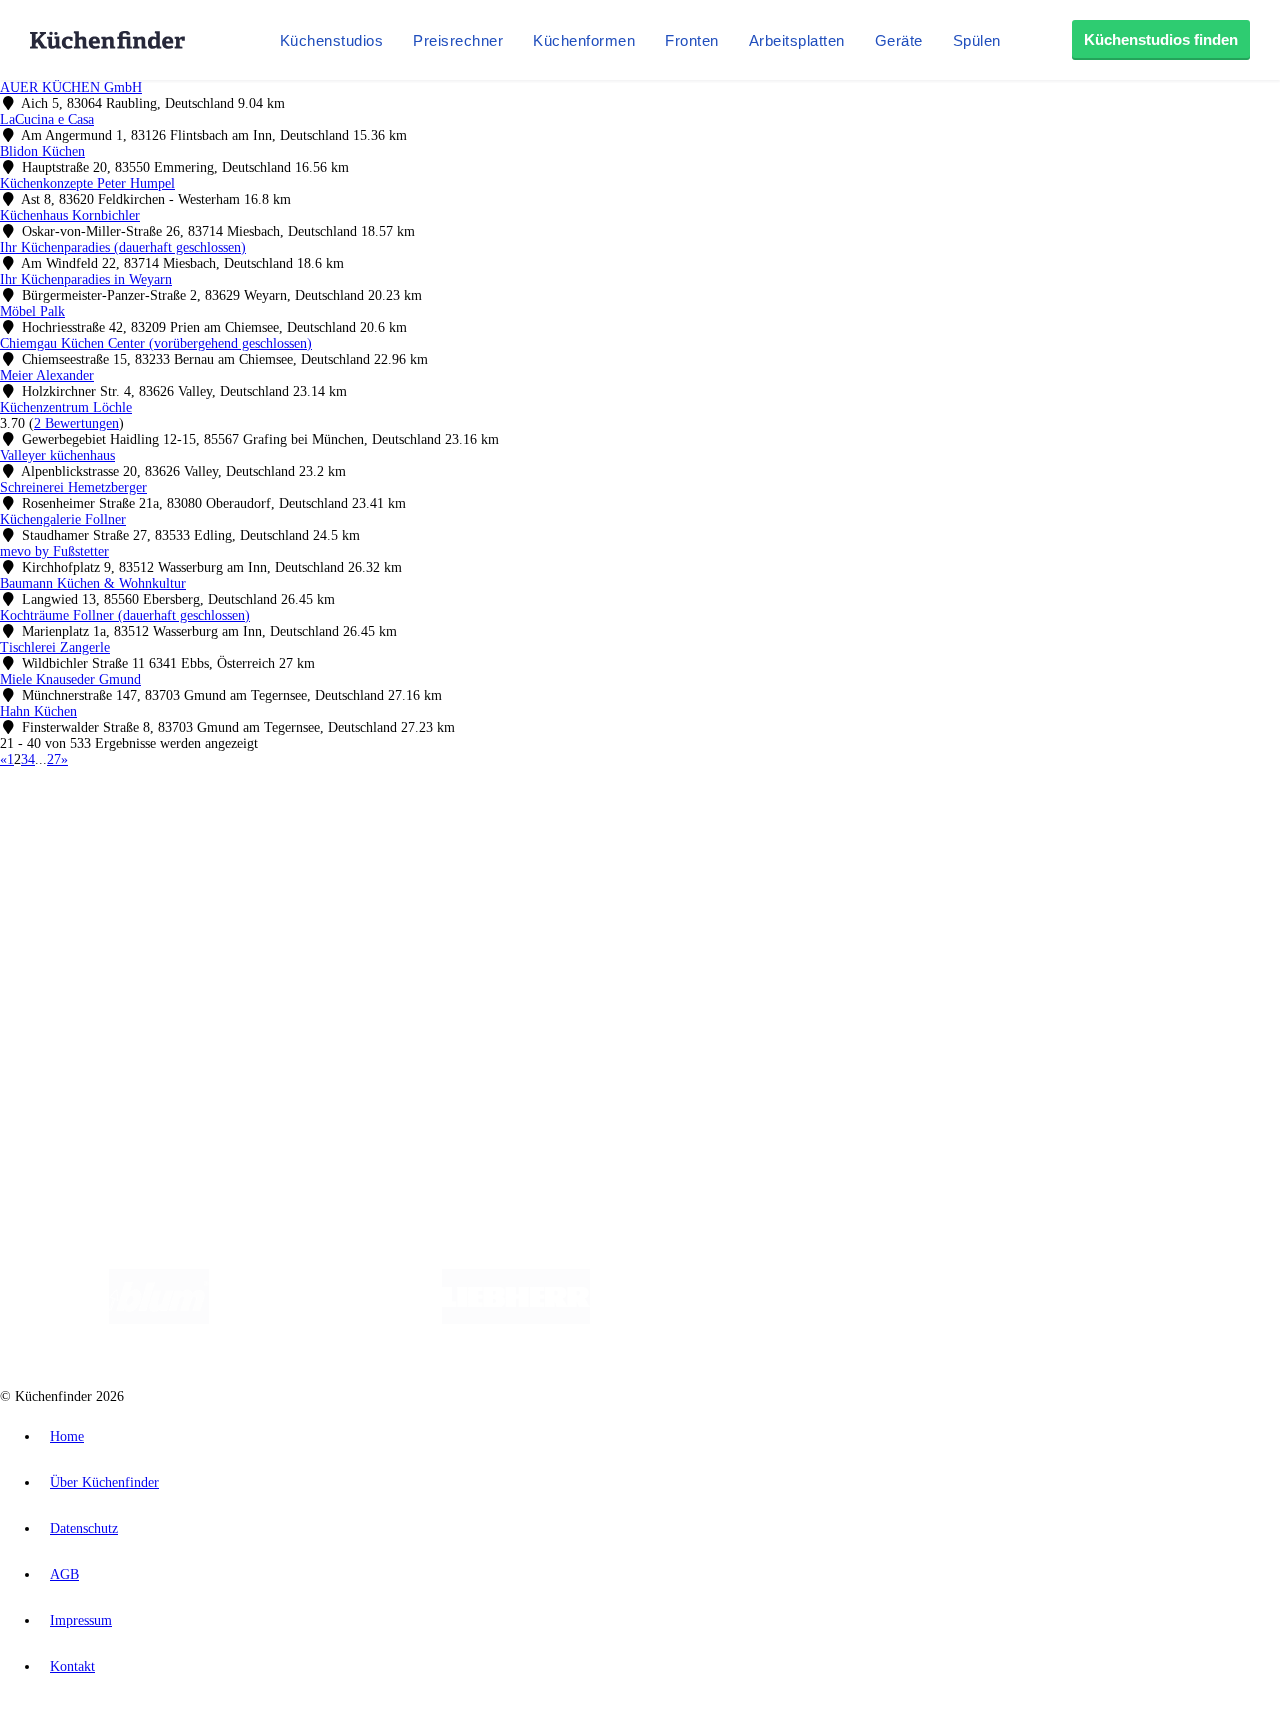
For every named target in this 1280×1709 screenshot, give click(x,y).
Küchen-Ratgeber (89, 912)
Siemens (662, 829)
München (225, 829)
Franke (619, 829)
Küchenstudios (332, 40)
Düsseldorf (443, 829)
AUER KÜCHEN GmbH (71, 87)
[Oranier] (712, 1319)
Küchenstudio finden (98, 796)
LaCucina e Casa (47, 119)
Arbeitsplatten (797, 40)
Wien (398, 829)
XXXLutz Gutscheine (233, 845)
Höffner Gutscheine (739, 845)
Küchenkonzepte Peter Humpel (87, 183)
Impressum (81, 1620)
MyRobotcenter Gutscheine (621, 845)
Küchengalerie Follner (63, 519)
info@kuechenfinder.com (361, 1081)
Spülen (977, 40)
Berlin (131, 829)
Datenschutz (84, 1528)
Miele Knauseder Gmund (70, 679)
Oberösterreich (345, 829)
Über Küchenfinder (94, 928)
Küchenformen (584, 40)
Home (67, 1436)
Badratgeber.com (87, 960)
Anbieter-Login (97, 1045)
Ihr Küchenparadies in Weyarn (86, 279)
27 (54, 759)
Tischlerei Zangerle (55, 647)
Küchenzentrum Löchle (66, 407)
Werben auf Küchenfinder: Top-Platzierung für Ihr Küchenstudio (224, 1013)
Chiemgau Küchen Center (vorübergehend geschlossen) (156, 343)
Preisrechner (458, 40)
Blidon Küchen (42, 151)
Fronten (692, 40)
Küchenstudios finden (1161, 39)
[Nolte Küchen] (875, 1319)
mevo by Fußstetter (54, 551)
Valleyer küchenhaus (57, 455)
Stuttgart (577, 829)
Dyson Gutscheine (335, 845)
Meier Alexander (47, 375)
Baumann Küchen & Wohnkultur (93, 583)
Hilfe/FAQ (70, 944)
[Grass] (325, 1319)
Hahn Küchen (38, 711)
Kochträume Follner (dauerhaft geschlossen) (125, 615)
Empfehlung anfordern (104, 812)
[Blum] (159, 1319)
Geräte (899, 40)
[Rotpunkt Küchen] (990, 1319)
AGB (64, 1574)
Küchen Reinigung (92, 896)
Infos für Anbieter (91, 997)
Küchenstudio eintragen (106, 1029)
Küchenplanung (84, 880)
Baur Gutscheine (510, 845)
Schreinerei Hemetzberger (73, 487)
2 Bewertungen (76, 423)
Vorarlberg (279, 829)
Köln (539, 829)
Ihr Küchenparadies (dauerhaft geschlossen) (123, 247)
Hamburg (174, 829)
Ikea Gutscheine (137, 845)
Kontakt (72, 1666)
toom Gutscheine (425, 845)
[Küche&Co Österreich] (1138, 1319)
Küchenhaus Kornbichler (70, 215)
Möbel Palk (32, 311)
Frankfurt (498, 829)
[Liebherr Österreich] (516, 1319)
